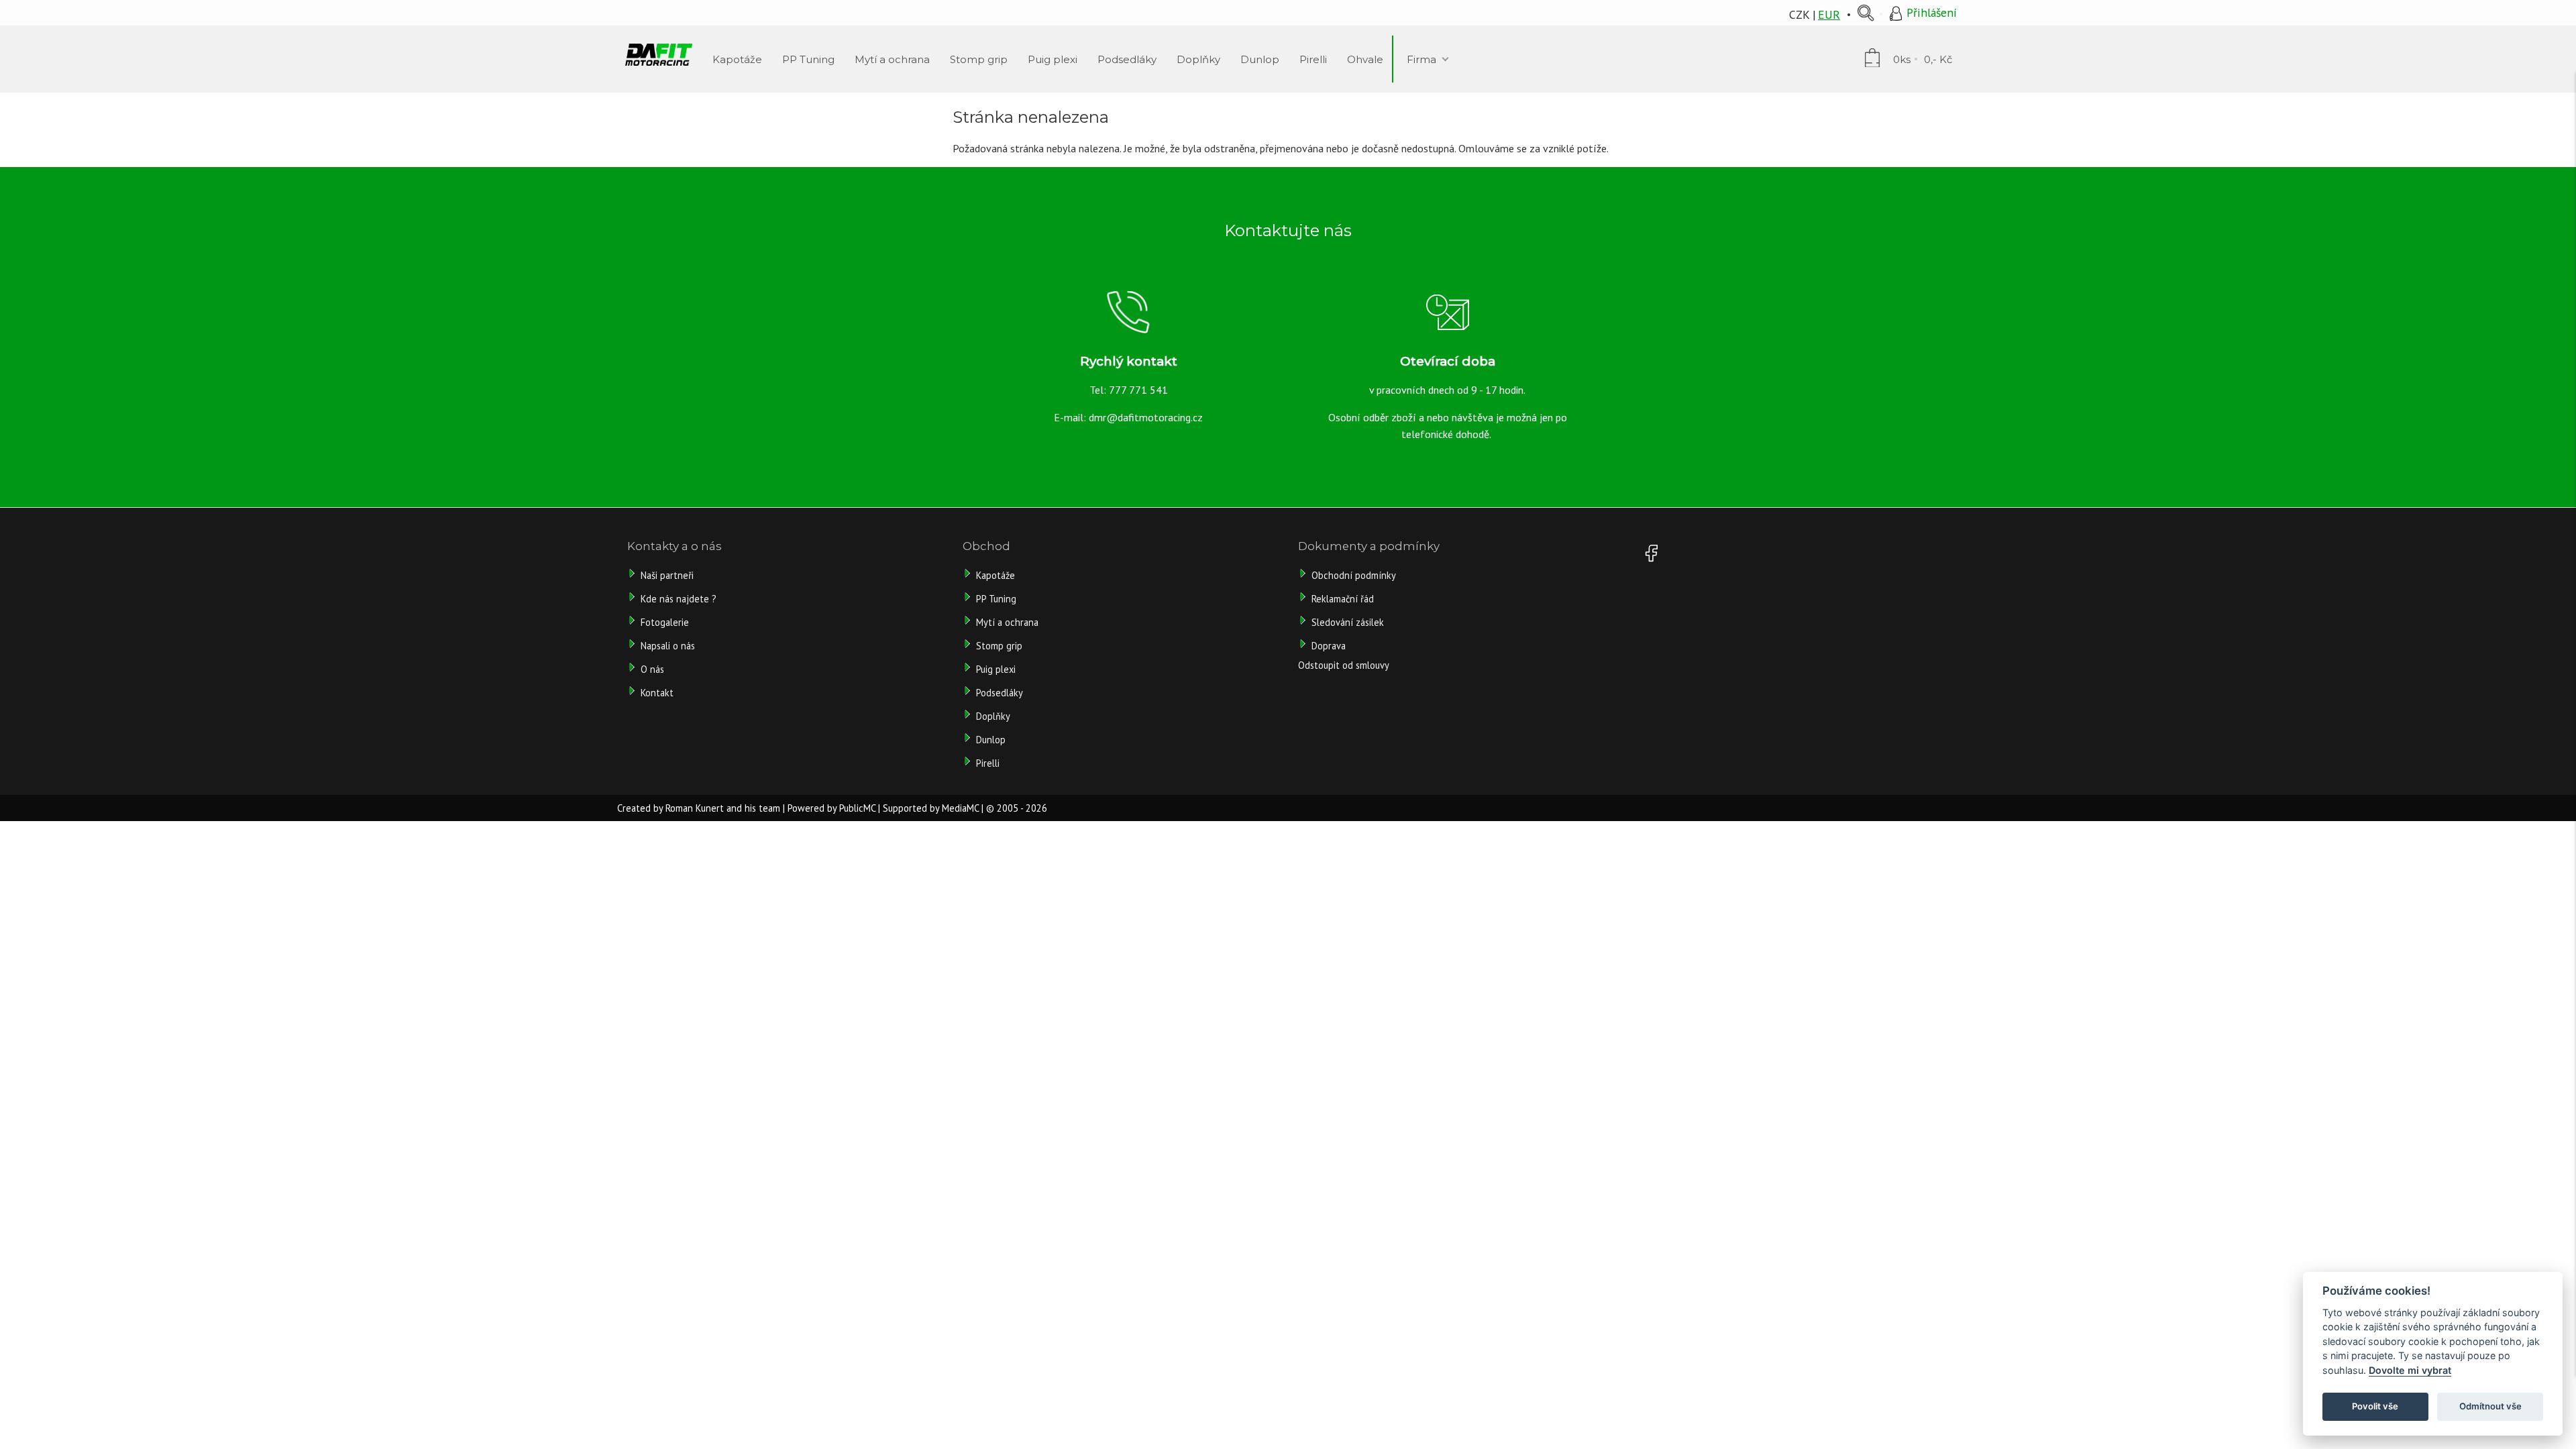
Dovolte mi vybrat (2410, 1370)
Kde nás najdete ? (679, 599)
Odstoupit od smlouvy (1344, 665)
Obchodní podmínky (1354, 575)
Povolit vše (2375, 1406)
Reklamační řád (1343, 599)
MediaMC (960, 808)
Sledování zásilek (1348, 622)
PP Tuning (996, 599)
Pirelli (989, 763)
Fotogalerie (665, 622)
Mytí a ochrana (1007, 622)
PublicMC (857, 808)
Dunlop (991, 740)
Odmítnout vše (2490, 1406)
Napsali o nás (668, 646)
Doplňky (993, 716)
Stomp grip (999, 646)
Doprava (1329, 646)
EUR (1829, 14)
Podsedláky (1000, 693)
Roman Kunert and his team (723, 808)
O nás (652, 669)
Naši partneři (667, 575)
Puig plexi (996, 669)
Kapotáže (996, 575)
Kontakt (657, 693)
